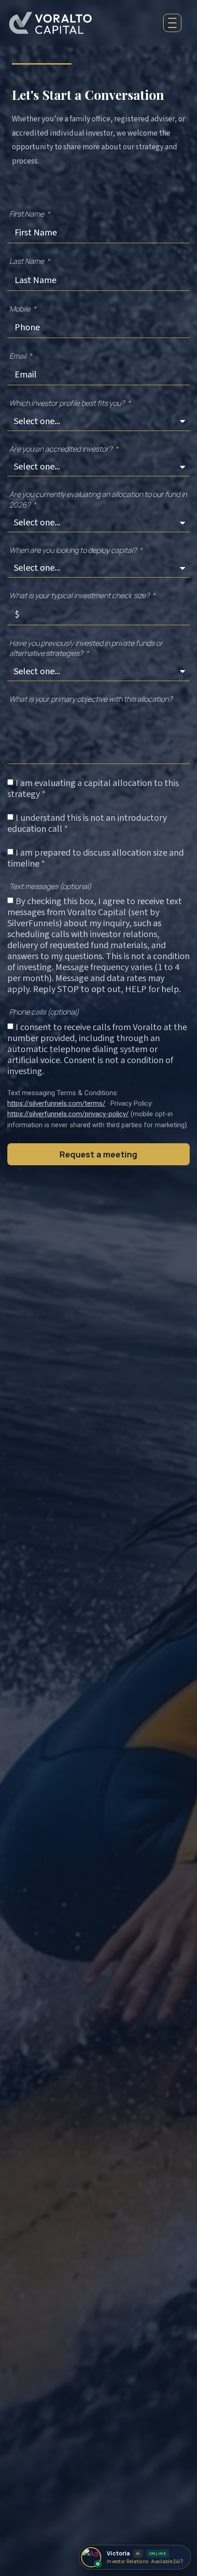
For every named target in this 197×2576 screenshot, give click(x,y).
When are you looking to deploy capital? (74, 550)
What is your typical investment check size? (80, 595)
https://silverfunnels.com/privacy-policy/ (68, 1114)
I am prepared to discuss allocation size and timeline (96, 858)
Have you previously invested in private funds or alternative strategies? (86, 648)
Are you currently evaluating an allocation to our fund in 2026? (98, 499)
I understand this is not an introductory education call (87, 824)
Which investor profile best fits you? (68, 403)
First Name (27, 214)
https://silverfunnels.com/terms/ (56, 1103)
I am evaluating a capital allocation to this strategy (93, 789)
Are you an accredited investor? (61, 449)
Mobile (20, 309)
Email (18, 356)
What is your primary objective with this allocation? (91, 699)
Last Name (27, 261)
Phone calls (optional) (44, 1012)
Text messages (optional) (50, 886)
